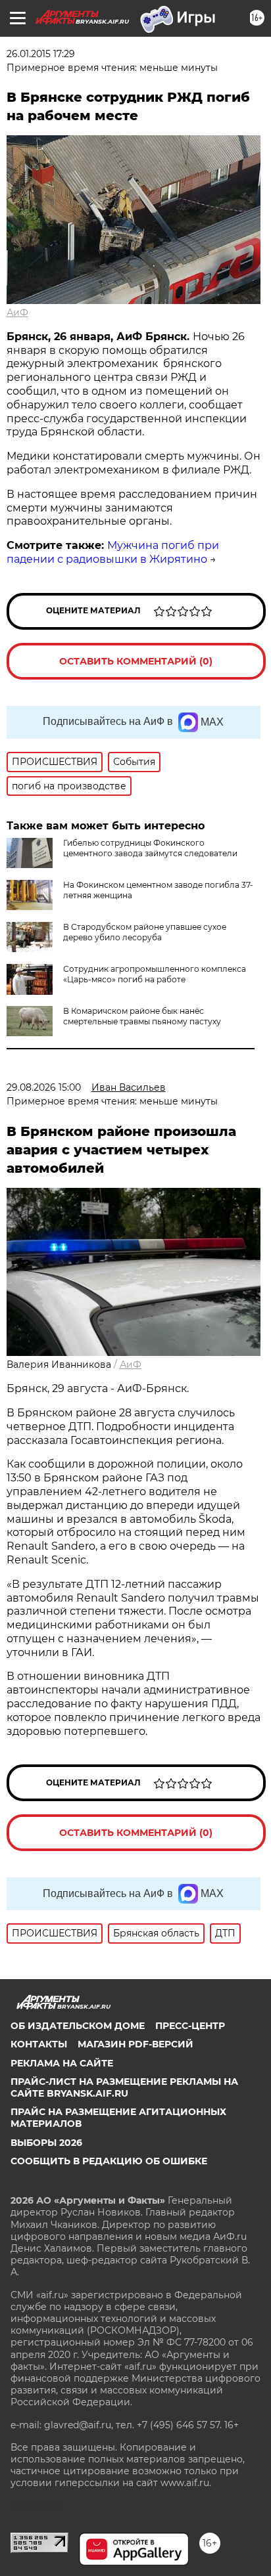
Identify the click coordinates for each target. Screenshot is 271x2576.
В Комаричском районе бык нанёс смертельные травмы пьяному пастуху (142, 1016)
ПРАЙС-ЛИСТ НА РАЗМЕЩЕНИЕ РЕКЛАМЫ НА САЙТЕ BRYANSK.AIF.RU (124, 2087)
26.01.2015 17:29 (41, 54)
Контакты (39, 2044)
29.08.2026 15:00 (44, 1087)
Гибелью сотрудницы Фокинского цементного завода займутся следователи (150, 848)
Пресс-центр (190, 2026)
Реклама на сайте (62, 2063)
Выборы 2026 (46, 2143)
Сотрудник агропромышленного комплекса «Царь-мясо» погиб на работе (155, 974)
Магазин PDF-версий (135, 2044)
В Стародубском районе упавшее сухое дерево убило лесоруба (145, 932)
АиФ (17, 313)
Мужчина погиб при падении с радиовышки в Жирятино (113, 552)
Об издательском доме (78, 2026)
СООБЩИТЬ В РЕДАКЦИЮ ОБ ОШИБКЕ (109, 2161)
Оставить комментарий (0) (136, 661)
